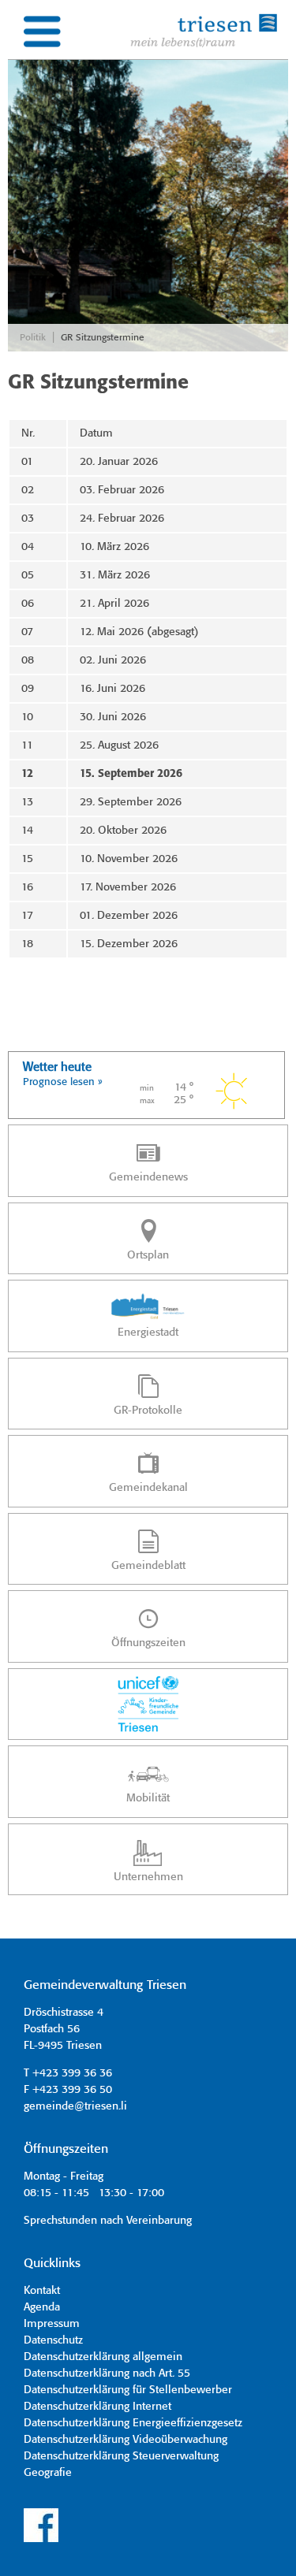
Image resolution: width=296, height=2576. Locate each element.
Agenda (42, 2307)
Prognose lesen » (63, 1082)
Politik (33, 338)
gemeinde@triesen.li (75, 2106)
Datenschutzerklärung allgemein (103, 2357)
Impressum (52, 2324)
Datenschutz (53, 2340)
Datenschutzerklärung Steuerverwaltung (121, 2456)
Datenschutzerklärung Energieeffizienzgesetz (133, 2423)
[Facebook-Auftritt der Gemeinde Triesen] (41, 2540)
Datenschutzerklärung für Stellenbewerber (128, 2390)
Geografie (48, 2473)
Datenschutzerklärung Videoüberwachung (126, 2440)
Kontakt (42, 2291)
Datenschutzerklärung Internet (97, 2407)
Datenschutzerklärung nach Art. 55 (107, 2373)
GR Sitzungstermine (103, 338)
